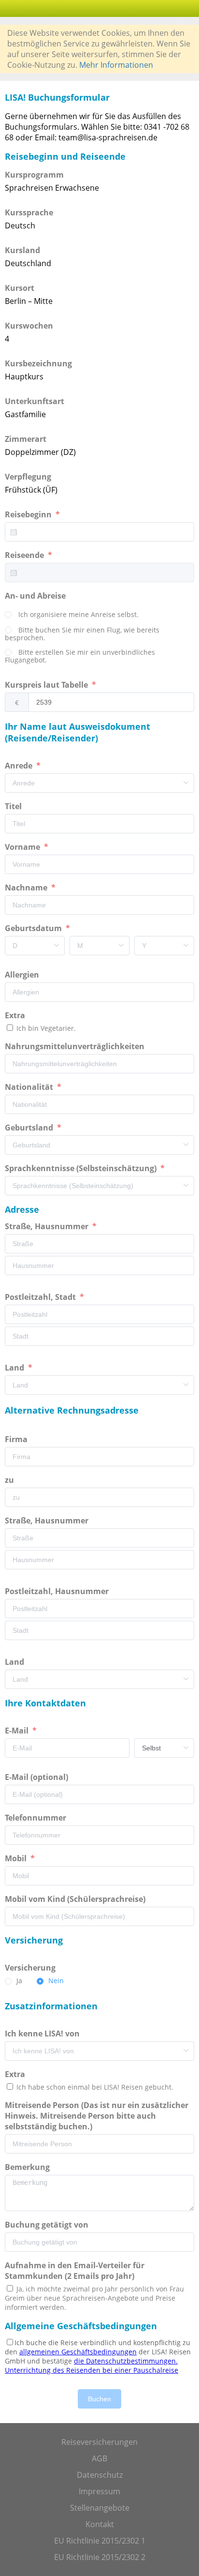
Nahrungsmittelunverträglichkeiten (76, 1046)
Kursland (22, 250)
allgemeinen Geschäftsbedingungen (78, 2352)
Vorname (23, 847)
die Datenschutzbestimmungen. (126, 2361)
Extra (17, 1015)
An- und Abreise (36, 596)
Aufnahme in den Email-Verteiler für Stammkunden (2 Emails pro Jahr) (75, 2271)
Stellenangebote (100, 2508)
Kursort (20, 288)
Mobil (17, 1858)
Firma (17, 1439)
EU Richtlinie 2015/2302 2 (100, 2557)
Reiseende (25, 555)
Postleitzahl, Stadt (41, 1297)
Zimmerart (26, 439)
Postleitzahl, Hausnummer (58, 1591)
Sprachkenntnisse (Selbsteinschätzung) (82, 1168)
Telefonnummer (36, 1818)
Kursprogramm (34, 175)
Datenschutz (100, 2475)
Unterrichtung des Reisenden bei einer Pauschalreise (92, 2370)
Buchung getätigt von (49, 2225)
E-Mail (18, 1731)
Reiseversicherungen (99, 2442)
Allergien (23, 975)
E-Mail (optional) (37, 1777)
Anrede (20, 766)
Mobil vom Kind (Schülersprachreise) (76, 1899)
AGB (99, 2458)
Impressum (99, 2491)
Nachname (27, 888)
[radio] (72, 615)
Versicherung (31, 1968)
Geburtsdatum (34, 928)
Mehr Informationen (116, 65)
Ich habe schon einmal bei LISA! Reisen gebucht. (94, 2087)
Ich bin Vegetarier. (45, 1028)
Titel (14, 806)
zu (10, 1480)
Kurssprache (29, 212)
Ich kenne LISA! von (43, 2034)
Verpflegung (28, 477)
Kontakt (100, 2524)
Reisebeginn (29, 514)
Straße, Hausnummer (48, 1226)
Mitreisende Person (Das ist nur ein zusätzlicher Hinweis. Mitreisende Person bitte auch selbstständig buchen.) (97, 2116)
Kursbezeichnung (38, 363)
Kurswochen (29, 326)
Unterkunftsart (35, 401)
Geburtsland (30, 1128)
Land (15, 1368)
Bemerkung (28, 2167)
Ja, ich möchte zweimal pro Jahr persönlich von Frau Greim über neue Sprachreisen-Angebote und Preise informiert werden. (94, 2298)
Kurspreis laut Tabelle (47, 685)
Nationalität (30, 1087)
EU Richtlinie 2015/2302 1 (100, 2541)
